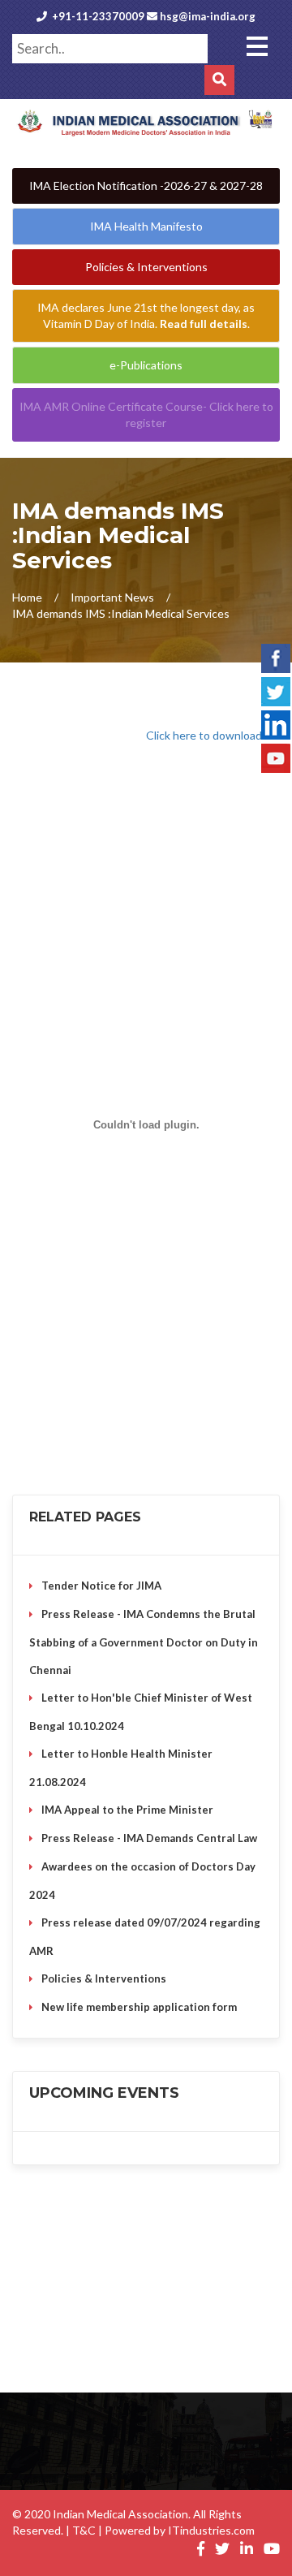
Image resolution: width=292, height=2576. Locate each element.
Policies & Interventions (146, 267)
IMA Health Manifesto (146, 226)
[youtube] (276, 756)
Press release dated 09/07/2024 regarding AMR (145, 1937)
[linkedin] (276, 723)
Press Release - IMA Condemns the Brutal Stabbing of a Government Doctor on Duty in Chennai (144, 1642)
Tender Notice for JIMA (101, 1586)
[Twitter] (276, 689)
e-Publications (146, 365)
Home (27, 597)
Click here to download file (213, 735)
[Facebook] (276, 656)
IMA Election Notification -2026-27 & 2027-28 (146, 186)
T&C (84, 2530)
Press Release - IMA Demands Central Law (149, 1838)
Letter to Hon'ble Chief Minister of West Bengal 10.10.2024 (141, 1712)
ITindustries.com (211, 2530)
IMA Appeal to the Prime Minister (127, 1810)
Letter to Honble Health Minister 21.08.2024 (121, 1768)
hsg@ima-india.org (208, 16)
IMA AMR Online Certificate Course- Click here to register (146, 414)
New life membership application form (139, 2007)
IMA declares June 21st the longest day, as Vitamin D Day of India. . (146, 315)
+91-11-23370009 (98, 16)
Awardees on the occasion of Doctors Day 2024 (142, 1881)
